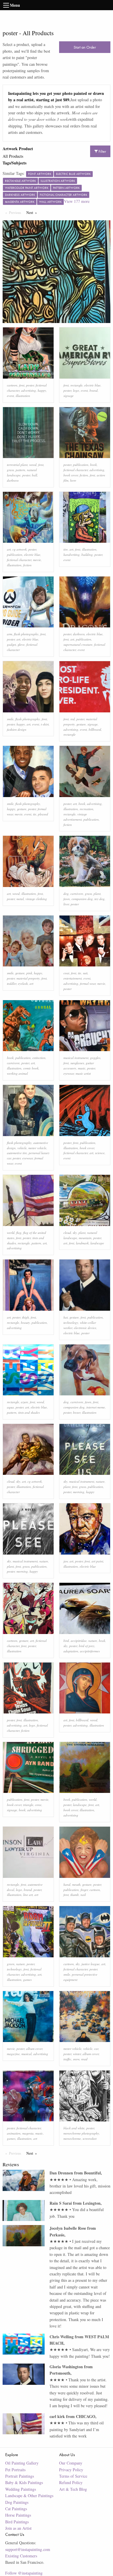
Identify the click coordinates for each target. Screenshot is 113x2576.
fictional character (76, 470)
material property (28, 978)
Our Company (71, 2463)
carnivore (77, 894)
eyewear (69, 1073)
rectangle (76, 385)
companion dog (82, 899)
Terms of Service (73, 2476)
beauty (25, 1322)
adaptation (71, 1651)
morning (79, 1492)
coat (66, 973)
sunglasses (77, 1063)
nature (100, 1481)
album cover (34, 2049)
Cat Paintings (16, 2509)
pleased (43, 814)
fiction (84, 475)
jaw (66, 1561)
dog (66, 894)
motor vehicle (37, 1148)
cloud (67, 1233)
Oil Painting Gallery (22, 2463)
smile (10, 719)
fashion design (17, 729)
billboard (95, 729)
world (11, 1233)
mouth (76, 1884)
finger (84, 1890)
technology (71, 1322)
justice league (91, 1964)
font (22, 385)
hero (73, 480)
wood (33, 465)
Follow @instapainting (24, 2573)
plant (97, 894)
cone (38, 1805)
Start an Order (85, 47)
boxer (77, 1412)
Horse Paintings (18, 2515)
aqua (10, 1407)
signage (69, 396)
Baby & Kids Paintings (24, 2482)
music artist (83, 1073)
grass (10, 470)
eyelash (23, 983)
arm (10, 634)
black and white (74, 2128)
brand (94, 390)
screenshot (90, 2138)
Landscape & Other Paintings (29, 2496)
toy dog (100, 899)
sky (75, 1233)
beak (102, 1641)
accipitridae (79, 1641)
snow (76, 2059)
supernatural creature (78, 644)
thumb (75, 1895)
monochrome (72, 2138)
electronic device (85, 1328)
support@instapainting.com (28, 2549)
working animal (17, 1073)
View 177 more (77, 201)
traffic (67, 2059)
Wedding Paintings (21, 2489)
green (11, 1964)
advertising (29, 390)
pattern (20, 470)
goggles (95, 1058)
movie (37, 560)
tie (35, 814)
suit (85, 973)
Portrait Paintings (20, 2476)
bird (66, 1641)
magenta (28, 2133)
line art (28, 1895)
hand (67, 1884)
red (73, 719)
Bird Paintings (17, 2522)
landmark (82, 1243)
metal (20, 899)
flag (19, 1233)
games (27, 1980)
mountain (85, 1238)
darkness (13, 480)
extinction (39, 1058)
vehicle (22, 1148)
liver (66, 904)
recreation (86, 809)
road (84, 2059)
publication (81, 465)
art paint (97, 1561)
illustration (23, 396)
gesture (81, 724)
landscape (97, 1243)
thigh (25, 1317)
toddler (12, 983)
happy (42, 390)
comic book (31, 1068)
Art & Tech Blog (73, 2489)
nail (83, 1895)
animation (14, 2133)
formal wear (88, 983)
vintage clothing (36, 899)
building (87, 555)
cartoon (12, 385)
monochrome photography (81, 2133)
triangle (28, 1805)
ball (34, 475)
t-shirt (45, 724)
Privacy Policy (71, 2470)
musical (27, 2054)
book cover (71, 475)
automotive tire (17, 1153)
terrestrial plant (17, 465)
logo (76, 390)
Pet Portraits (15, 2470)
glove (21, 644)
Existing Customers (21, 2556)
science (100, 1153)
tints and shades (29, 1412)
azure (24, 1402)
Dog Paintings (17, 2502)
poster (30, 385)
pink (29, 973)
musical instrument (76, 1058)
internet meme (96, 1407)
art (9, 549)
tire (66, 549)
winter (77, 2054)
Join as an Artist (18, 2528)
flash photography (26, 634)
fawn (67, 899)
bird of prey (87, 1646)
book (93, 465)
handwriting (72, 555)
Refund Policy (71, 2482)
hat (66, 1317)
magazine (13, 2054)
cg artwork (20, 549)
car (96, 2049)
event (10, 396)
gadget (11, 644)
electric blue (92, 385)
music (82, 1068)
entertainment (73, 978)
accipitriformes (90, 1651)
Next (33, 212)
